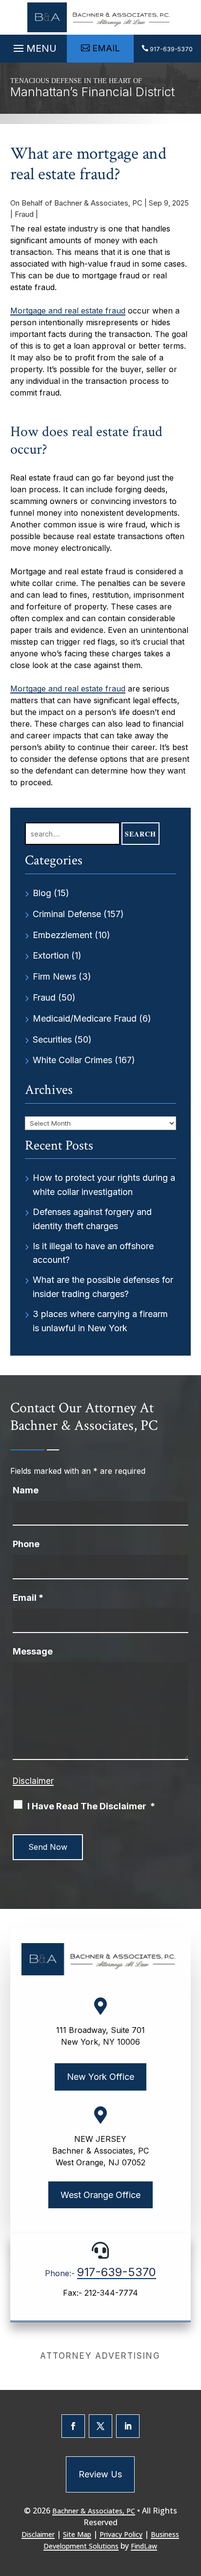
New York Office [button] (100, 2077)
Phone (26, 1544)
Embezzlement (62, 935)
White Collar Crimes (72, 1060)
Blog (42, 893)
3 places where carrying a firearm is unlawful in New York (100, 1321)
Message (33, 1651)
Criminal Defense (67, 914)
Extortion (51, 955)
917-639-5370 (171, 49)
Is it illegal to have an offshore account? (93, 1253)
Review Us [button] (100, 2474)
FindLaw (144, 2546)
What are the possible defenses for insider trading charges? (103, 1287)
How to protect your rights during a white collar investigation (104, 1185)
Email (28, 1598)
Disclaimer (33, 1781)
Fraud (24, 214)
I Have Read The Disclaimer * (91, 1806)
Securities (52, 1039)
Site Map (77, 2534)
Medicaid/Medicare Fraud (85, 1018)
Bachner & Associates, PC (98, 203)
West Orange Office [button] (100, 2195)
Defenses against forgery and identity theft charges (92, 1219)
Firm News (54, 976)
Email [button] (106, 48)
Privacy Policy (121, 2534)
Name (26, 1490)
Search (141, 834)
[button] (34, 46)
